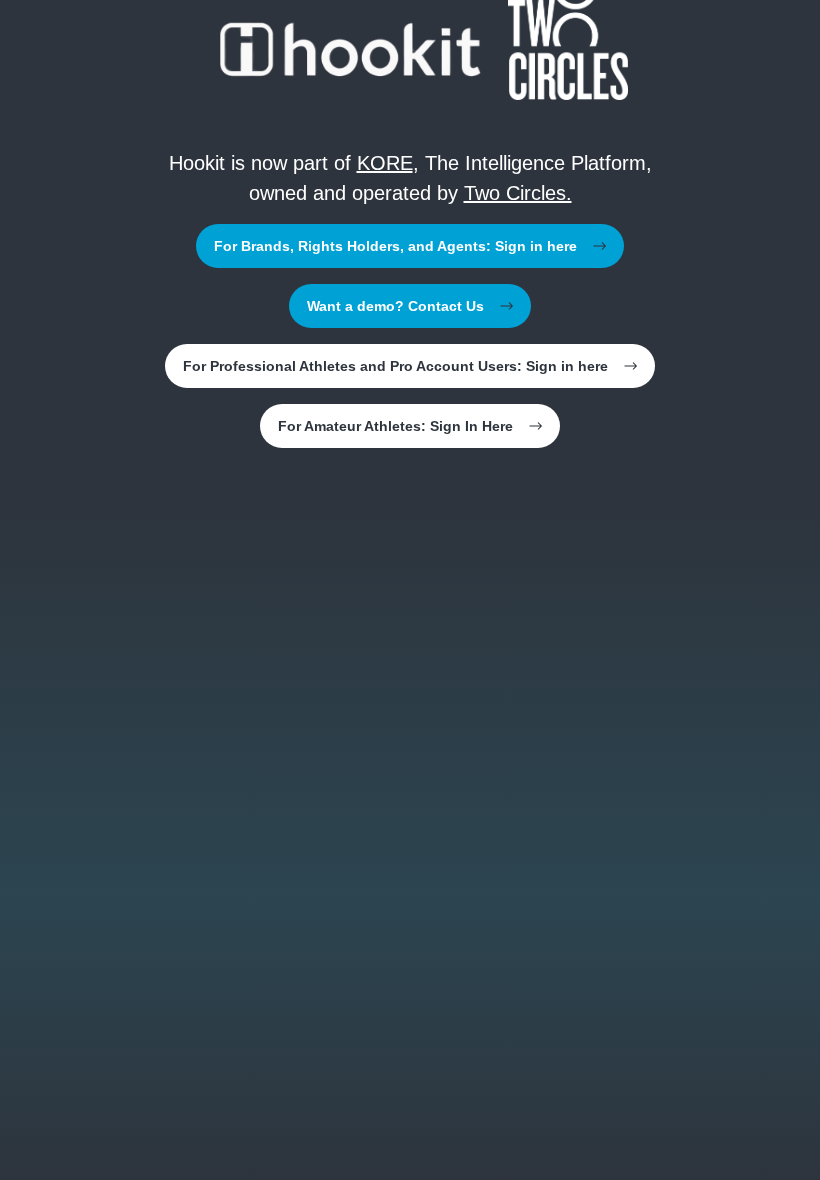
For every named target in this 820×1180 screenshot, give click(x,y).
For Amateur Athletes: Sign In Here (395, 426)
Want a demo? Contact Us (395, 306)
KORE (385, 163)
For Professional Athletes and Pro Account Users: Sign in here (395, 366)
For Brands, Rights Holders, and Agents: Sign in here (395, 246)
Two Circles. (518, 193)
